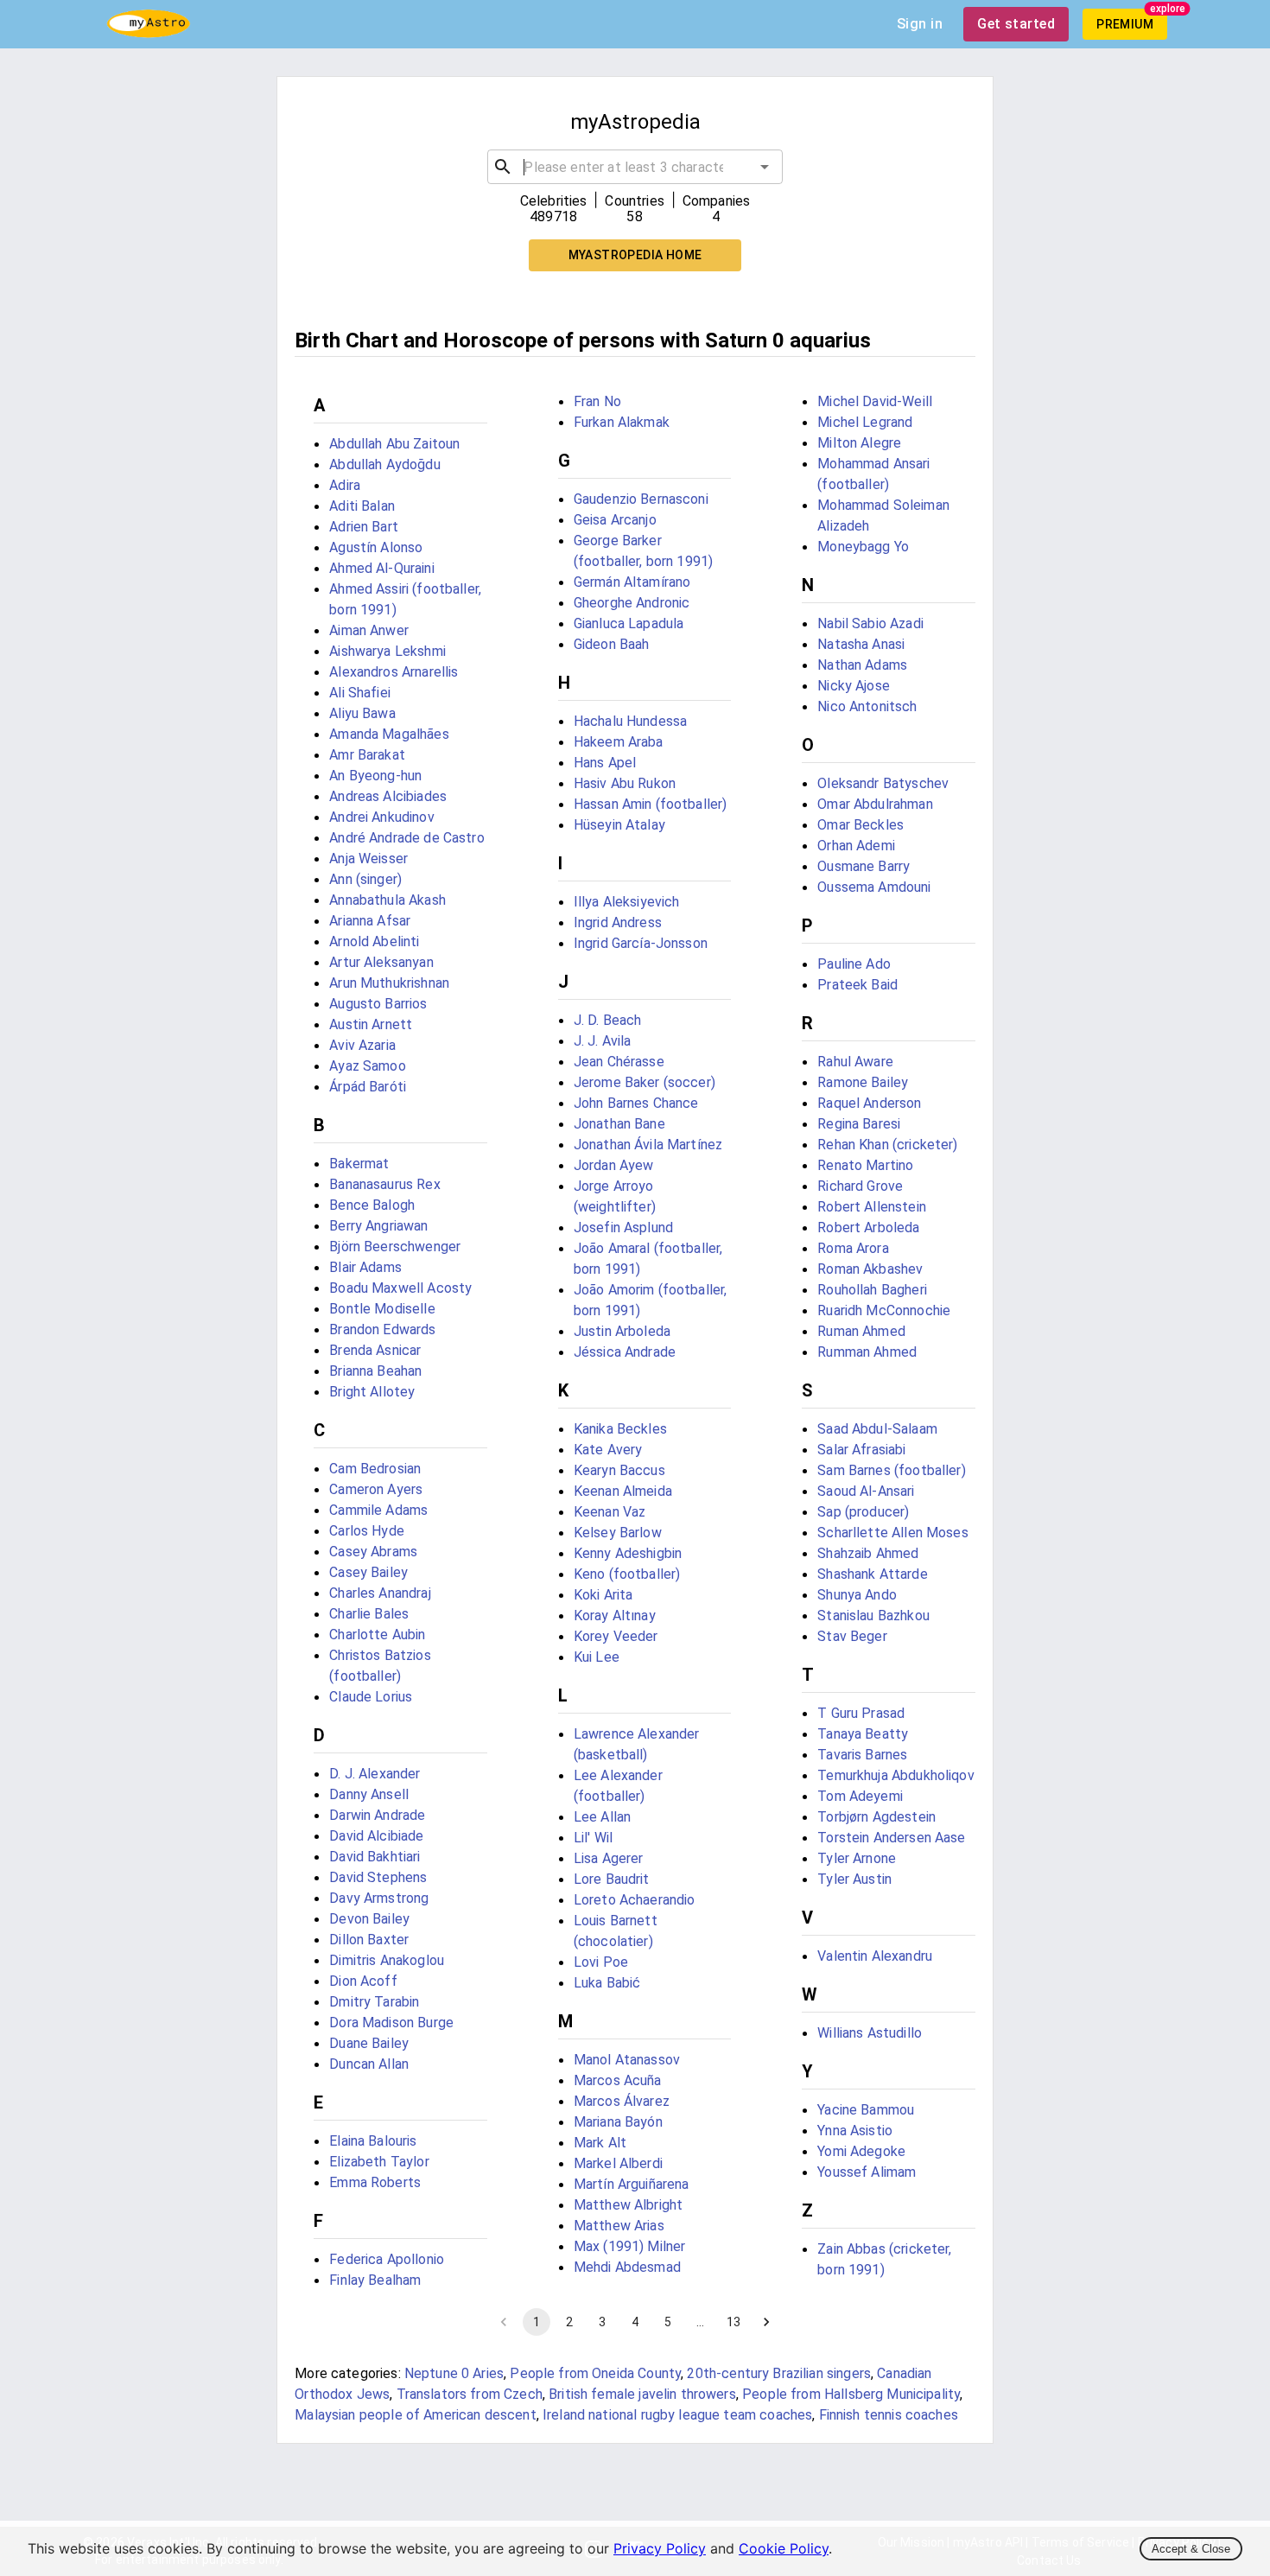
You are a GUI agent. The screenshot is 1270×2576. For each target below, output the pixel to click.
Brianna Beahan (375, 1371)
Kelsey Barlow (618, 1533)
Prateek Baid (857, 985)
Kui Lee (597, 1657)
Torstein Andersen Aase (891, 1838)
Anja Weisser (368, 859)
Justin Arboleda (622, 1331)
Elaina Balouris (373, 2141)
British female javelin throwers (642, 2394)
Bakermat (359, 1164)
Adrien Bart (364, 527)
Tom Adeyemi (860, 1796)
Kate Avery (608, 1450)
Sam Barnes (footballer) (891, 1470)
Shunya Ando (857, 1595)
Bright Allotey (372, 1392)
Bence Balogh (372, 1205)
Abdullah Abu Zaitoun (394, 444)
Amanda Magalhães (389, 734)
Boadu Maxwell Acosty (400, 1288)
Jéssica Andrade (625, 1352)
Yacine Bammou (866, 2110)
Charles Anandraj (380, 1593)
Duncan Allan (369, 2064)
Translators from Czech (470, 2394)
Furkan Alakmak (622, 422)
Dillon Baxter (369, 1940)
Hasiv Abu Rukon (625, 783)
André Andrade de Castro (406, 838)
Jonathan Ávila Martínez (648, 1145)
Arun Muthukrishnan (389, 983)
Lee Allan (602, 1817)
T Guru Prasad (861, 1713)
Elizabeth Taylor (379, 2162)
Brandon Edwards (382, 1329)
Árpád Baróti (368, 1087)
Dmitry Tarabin (374, 2002)
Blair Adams (365, 1267)
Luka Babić (607, 1983)
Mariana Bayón (618, 2122)
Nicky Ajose (854, 686)
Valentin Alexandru (875, 1956)
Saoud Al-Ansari (866, 1491)
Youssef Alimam (867, 2172)
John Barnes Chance (636, 1103)
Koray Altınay (615, 1616)
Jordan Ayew (614, 1165)
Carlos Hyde (367, 1531)
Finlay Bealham (375, 2280)
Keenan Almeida (623, 1491)
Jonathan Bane (619, 1124)
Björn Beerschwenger (395, 1247)
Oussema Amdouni (874, 887)
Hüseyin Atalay (619, 825)
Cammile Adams (378, 1510)
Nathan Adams (862, 665)
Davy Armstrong (379, 1898)
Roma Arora (853, 1248)
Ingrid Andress (618, 922)
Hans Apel (605, 763)
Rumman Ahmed (867, 1352)
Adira (345, 485)
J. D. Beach (608, 1020)
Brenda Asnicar (375, 1350)
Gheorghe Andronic (632, 603)
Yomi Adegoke (861, 2151)
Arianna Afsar (370, 921)
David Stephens (378, 1877)
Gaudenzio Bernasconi (641, 499)
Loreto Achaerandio (635, 1900)
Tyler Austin (854, 1879)
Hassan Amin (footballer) (651, 804)
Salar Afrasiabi (861, 1450)
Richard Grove (860, 1186)
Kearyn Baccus (619, 1470)
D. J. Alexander (375, 1774)
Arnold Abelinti (374, 941)
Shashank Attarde (872, 1574)
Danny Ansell (369, 1794)
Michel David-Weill (875, 401)
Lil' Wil (593, 1838)
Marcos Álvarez (622, 2101)
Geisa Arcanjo (615, 520)
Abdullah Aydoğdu (384, 464)
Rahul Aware (855, 1062)
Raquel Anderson (869, 1103)
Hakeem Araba (619, 742)
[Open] (765, 167)
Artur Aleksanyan (381, 962)
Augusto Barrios (378, 1004)
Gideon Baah (612, 644)
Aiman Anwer (369, 630)
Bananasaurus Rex (384, 1184)
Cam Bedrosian (375, 1469)
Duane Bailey (369, 2043)
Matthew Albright (628, 2205)
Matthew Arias (619, 2226)
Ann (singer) (365, 879)
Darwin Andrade (377, 1815)
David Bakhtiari (375, 1857)
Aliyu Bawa (362, 713)
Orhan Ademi (856, 846)
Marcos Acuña (618, 2080)
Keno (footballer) (627, 1574)
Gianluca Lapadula (629, 623)
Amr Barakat (367, 755)
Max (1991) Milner (630, 2246)
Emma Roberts (375, 2182)
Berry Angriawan (378, 1226)
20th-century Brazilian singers (779, 2373)
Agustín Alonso (376, 547)
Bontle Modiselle (382, 1309)
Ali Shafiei (360, 693)
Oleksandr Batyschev (883, 783)
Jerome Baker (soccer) (645, 1082)
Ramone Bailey (863, 1082)
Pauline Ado (854, 964)
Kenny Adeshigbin (628, 1553)
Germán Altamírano (632, 582)
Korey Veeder (616, 1636)
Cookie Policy (784, 2548)
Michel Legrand (865, 422)
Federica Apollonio (387, 2259)
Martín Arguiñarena (632, 2184)
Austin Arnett (371, 1024)
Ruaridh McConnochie (884, 1310)
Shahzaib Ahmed (868, 1553)
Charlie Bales (369, 1614)
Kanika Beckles (620, 1429)
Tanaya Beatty (863, 1734)
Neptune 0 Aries (454, 2373)
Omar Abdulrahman (875, 804)
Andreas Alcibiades (388, 796)
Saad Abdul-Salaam (877, 1429)
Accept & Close (1191, 2549)
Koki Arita (603, 1595)
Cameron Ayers (376, 1489)
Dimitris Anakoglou (387, 1960)
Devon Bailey (369, 1919)
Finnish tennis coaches (889, 2415)
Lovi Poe (601, 1962)
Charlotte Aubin (377, 1635)
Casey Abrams (373, 1552)
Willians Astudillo (870, 2033)
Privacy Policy (660, 2548)
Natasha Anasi (861, 644)
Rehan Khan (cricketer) (887, 1145)
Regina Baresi (859, 1124)
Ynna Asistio (855, 2131)
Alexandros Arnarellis (394, 672)
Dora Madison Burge (391, 2023)
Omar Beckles (860, 825)
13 (733, 2322)
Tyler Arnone (857, 1858)
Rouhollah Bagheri (872, 1290)
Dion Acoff (363, 1981)
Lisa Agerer (609, 1858)
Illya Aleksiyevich (627, 902)
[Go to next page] (766, 2322)
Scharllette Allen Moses (892, 1533)
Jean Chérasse (619, 1062)
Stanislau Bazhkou (873, 1616)
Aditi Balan (362, 506)
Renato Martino (865, 1165)
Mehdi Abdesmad (627, 2267)
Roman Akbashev (870, 1269)
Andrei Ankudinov (381, 817)
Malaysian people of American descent (415, 2415)
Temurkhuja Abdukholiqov (895, 1775)
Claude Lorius (371, 1697)
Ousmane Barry (864, 866)
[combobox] (635, 167)
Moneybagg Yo (863, 547)
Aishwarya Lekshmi (387, 651)
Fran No (597, 401)
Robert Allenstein (872, 1207)
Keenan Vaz (610, 1512)
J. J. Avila (603, 1041)
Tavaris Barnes (862, 1755)
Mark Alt (600, 2143)
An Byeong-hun (375, 776)
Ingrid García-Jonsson (641, 943)
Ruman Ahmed (861, 1331)
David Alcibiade (376, 1836)
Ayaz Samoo (368, 1066)
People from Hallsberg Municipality (851, 2394)
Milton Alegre (859, 443)
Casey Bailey (368, 1572)
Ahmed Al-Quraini (381, 568)
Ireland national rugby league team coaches (677, 2415)
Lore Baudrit (612, 1879)
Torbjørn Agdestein (876, 1817)
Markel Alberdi (618, 2163)
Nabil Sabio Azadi (870, 623)
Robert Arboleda (868, 1228)
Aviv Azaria (362, 1045)
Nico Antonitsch (867, 706)
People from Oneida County (595, 2373)
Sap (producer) (863, 1512)
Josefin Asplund (623, 1228)
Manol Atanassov (627, 2060)
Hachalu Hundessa (630, 721)
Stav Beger (852, 1636)
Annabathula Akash (387, 900)
